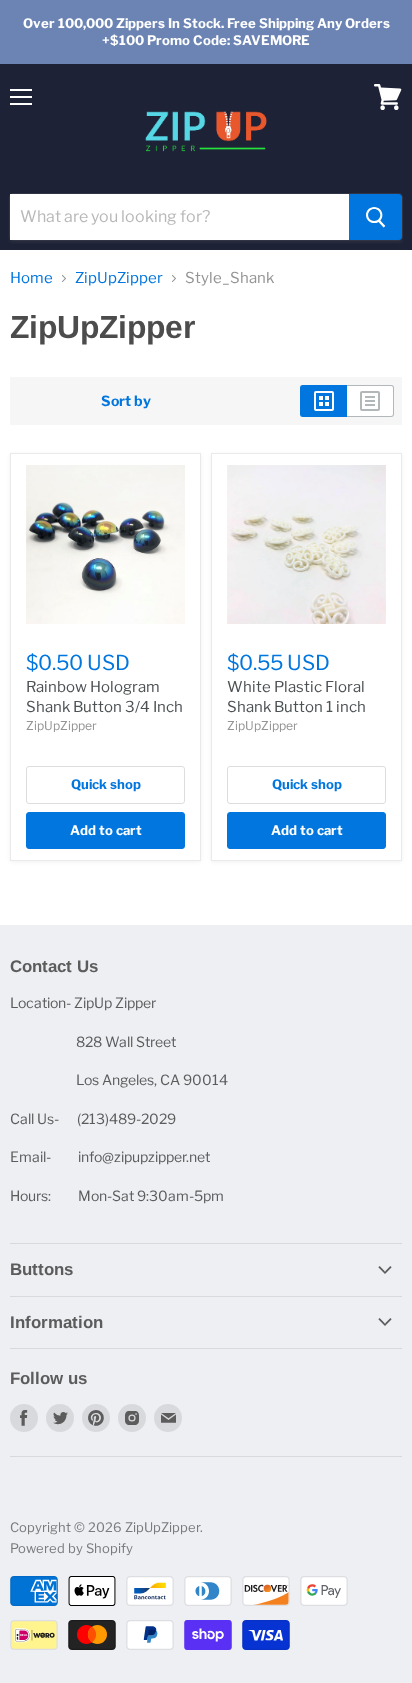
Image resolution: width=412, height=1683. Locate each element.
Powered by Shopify (71, 1548)
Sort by (126, 401)
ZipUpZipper (119, 278)
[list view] (370, 401)
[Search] (375, 217)
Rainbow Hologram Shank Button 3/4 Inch (104, 697)
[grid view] (323, 401)
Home (31, 278)
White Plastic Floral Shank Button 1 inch (296, 697)
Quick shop (106, 784)
